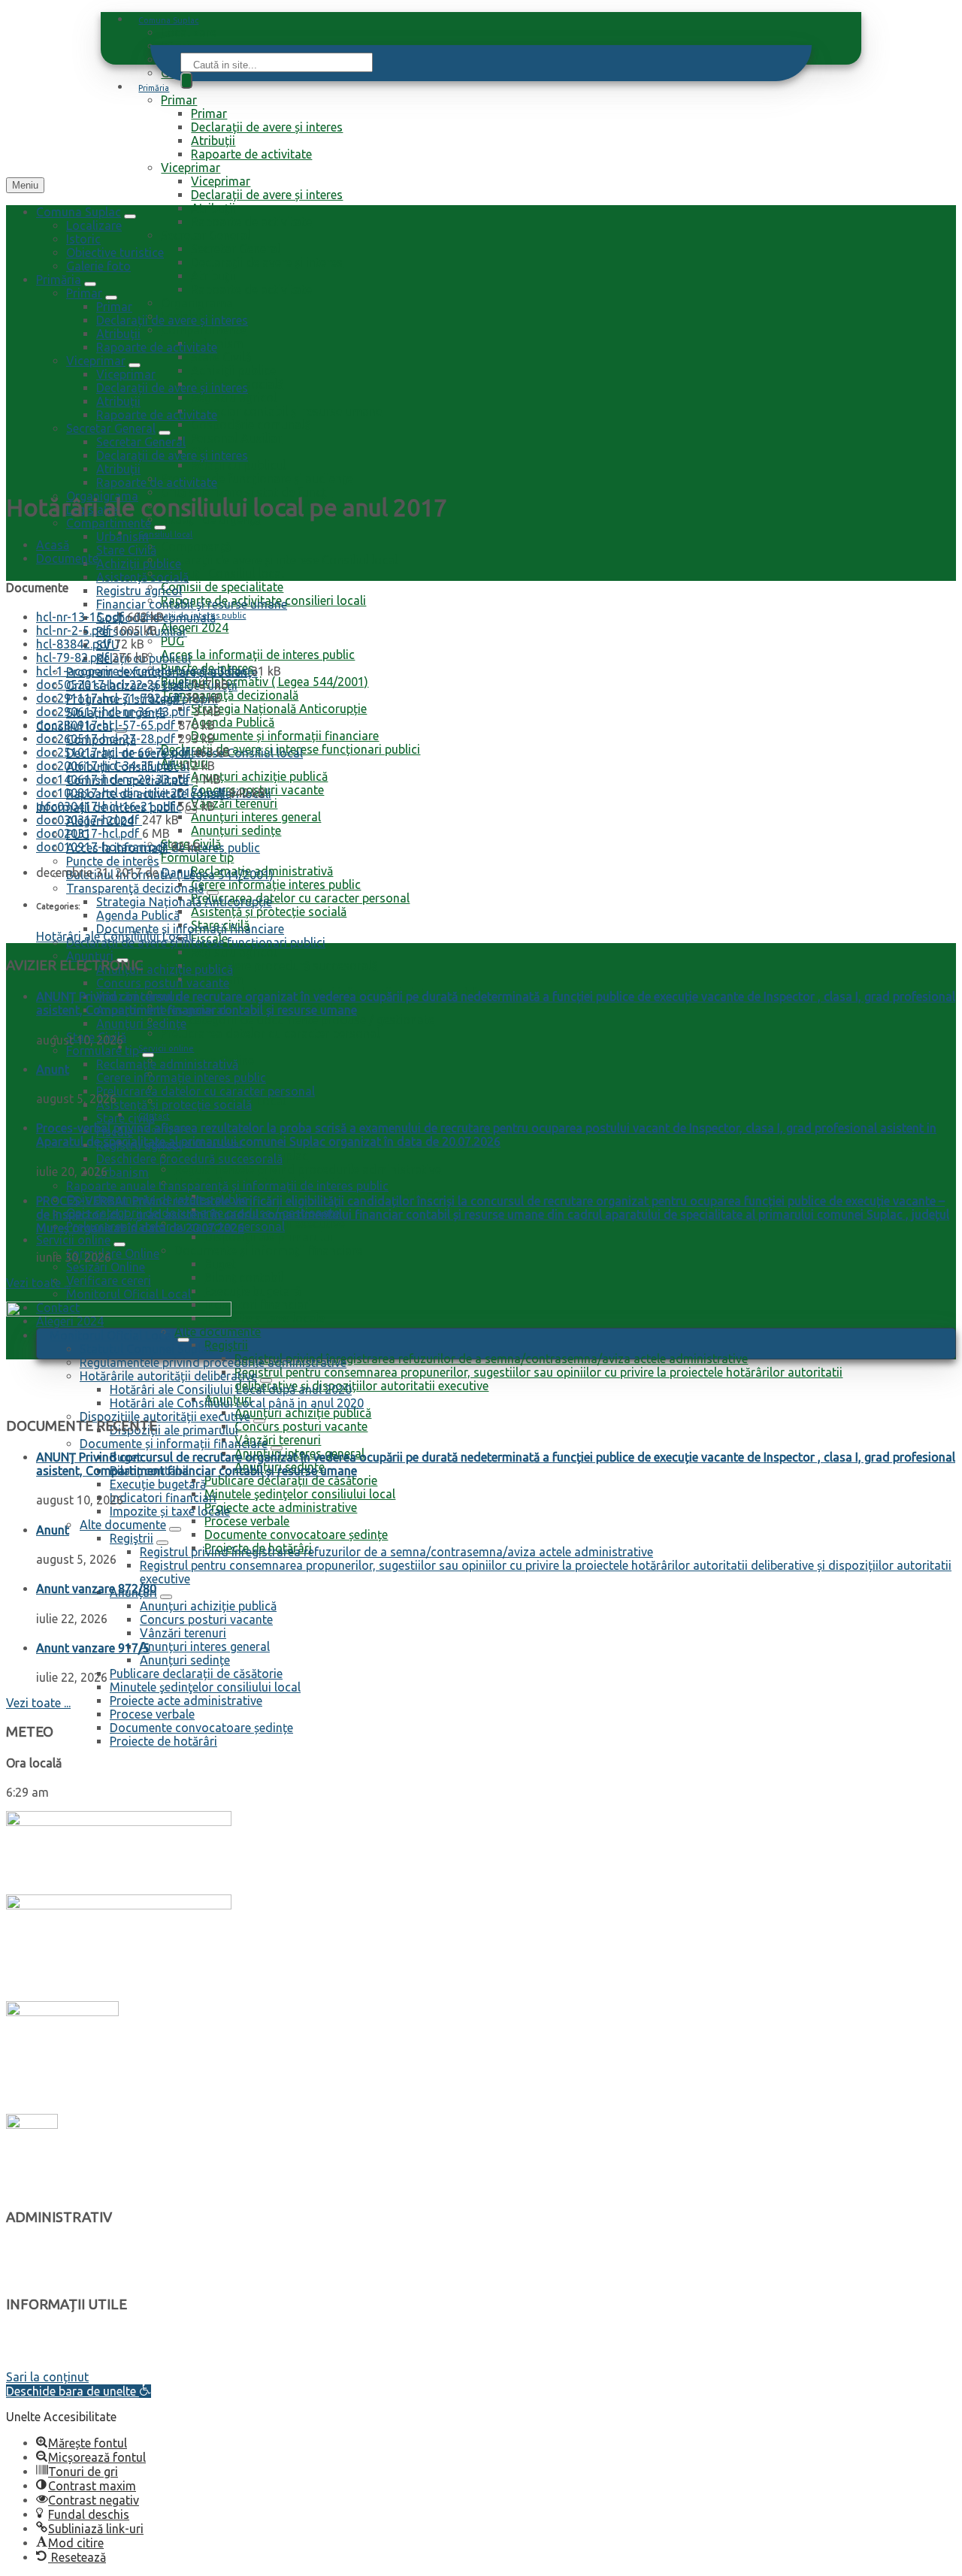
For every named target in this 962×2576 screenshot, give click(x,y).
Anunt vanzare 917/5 (93, 1648)
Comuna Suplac (168, 20)
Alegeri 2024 (195, 627)
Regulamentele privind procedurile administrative (308, 1169)
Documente (67, 558)
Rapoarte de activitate (251, 154)
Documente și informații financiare (285, 736)
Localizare (189, 32)
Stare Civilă (221, 357)
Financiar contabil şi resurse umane (286, 411)
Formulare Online (113, 1253)
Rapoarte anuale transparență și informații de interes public (227, 1186)
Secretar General (206, 235)
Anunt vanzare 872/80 (96, 1589)
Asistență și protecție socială (269, 912)
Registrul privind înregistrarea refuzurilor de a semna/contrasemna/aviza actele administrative (491, 1359)
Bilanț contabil (244, 1277)
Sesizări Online (106, 1267)
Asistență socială (142, 577)
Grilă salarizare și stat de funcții (247, 492)
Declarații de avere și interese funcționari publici (196, 942)
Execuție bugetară (253, 1291)
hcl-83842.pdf (75, 644)
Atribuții (213, 141)
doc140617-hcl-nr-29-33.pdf (115, 779)
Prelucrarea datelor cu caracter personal (300, 898)
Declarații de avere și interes (267, 127)
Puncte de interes (113, 861)
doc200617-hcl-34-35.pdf (107, 766)
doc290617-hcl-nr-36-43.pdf (115, 712)
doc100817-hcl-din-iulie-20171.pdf (132, 793)
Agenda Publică (233, 722)
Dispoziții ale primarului (269, 1237)
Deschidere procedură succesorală (284, 966)
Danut (178, 872)
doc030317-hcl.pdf (89, 820)
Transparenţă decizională (230, 695)
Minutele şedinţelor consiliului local (300, 1494)
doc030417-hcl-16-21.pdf (107, 806)
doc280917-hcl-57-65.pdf (107, 725)
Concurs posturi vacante (301, 1426)
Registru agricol (234, 398)
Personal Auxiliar (236, 438)
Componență (196, 546)
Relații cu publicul (238, 465)
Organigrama (197, 303)
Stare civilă (126, 1118)
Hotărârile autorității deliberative (92, 2262)
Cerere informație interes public (276, 884)
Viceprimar (191, 168)
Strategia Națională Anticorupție (279, 709)
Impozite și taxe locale (265, 1318)
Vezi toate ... (38, 1283)
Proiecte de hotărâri (163, 1741)
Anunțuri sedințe (236, 830)
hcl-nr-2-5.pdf (75, 630)
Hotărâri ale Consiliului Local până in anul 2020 (237, 1403)
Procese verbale (247, 1521)
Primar (179, 100)
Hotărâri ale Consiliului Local (114, 936)
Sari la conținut (47, 2377)
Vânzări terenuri (234, 803)
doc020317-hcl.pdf (89, 833)
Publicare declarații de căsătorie (291, 1480)
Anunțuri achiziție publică (259, 776)
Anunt (53, 1069)
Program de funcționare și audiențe (257, 479)
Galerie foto (98, 266)
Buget (220, 1264)
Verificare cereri (109, 1280)
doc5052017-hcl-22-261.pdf (114, 685)
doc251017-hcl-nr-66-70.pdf (115, 752)
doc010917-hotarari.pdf (103, 847)
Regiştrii (132, 1538)
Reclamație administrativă (167, 1064)
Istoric (83, 239)
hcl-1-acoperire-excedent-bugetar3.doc (144, 671)
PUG (172, 641)
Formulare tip (197, 857)
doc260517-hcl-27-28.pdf (107, 739)
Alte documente (123, 1525)
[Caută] (186, 80)
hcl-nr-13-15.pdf (82, 617)
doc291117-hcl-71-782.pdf (110, 698)
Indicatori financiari (258, 1305)
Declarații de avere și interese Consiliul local (279, 560)
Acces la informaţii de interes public (258, 655)
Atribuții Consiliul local (222, 573)
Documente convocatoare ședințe (296, 1534)
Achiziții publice (233, 370)
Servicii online (166, 1048)
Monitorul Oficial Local (129, 1294)
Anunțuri (90, 956)
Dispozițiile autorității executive (165, 1416)
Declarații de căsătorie (64, 2363)
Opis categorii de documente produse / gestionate (298, 1020)
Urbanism (217, 343)
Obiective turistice (115, 252)
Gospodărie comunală (251, 425)
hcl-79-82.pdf (74, 658)
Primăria (154, 88)
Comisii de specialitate (222, 587)
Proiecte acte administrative (281, 1507)
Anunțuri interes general (256, 817)
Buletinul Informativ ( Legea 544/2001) (265, 682)
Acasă (53, 545)
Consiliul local (165, 534)
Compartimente (203, 330)
